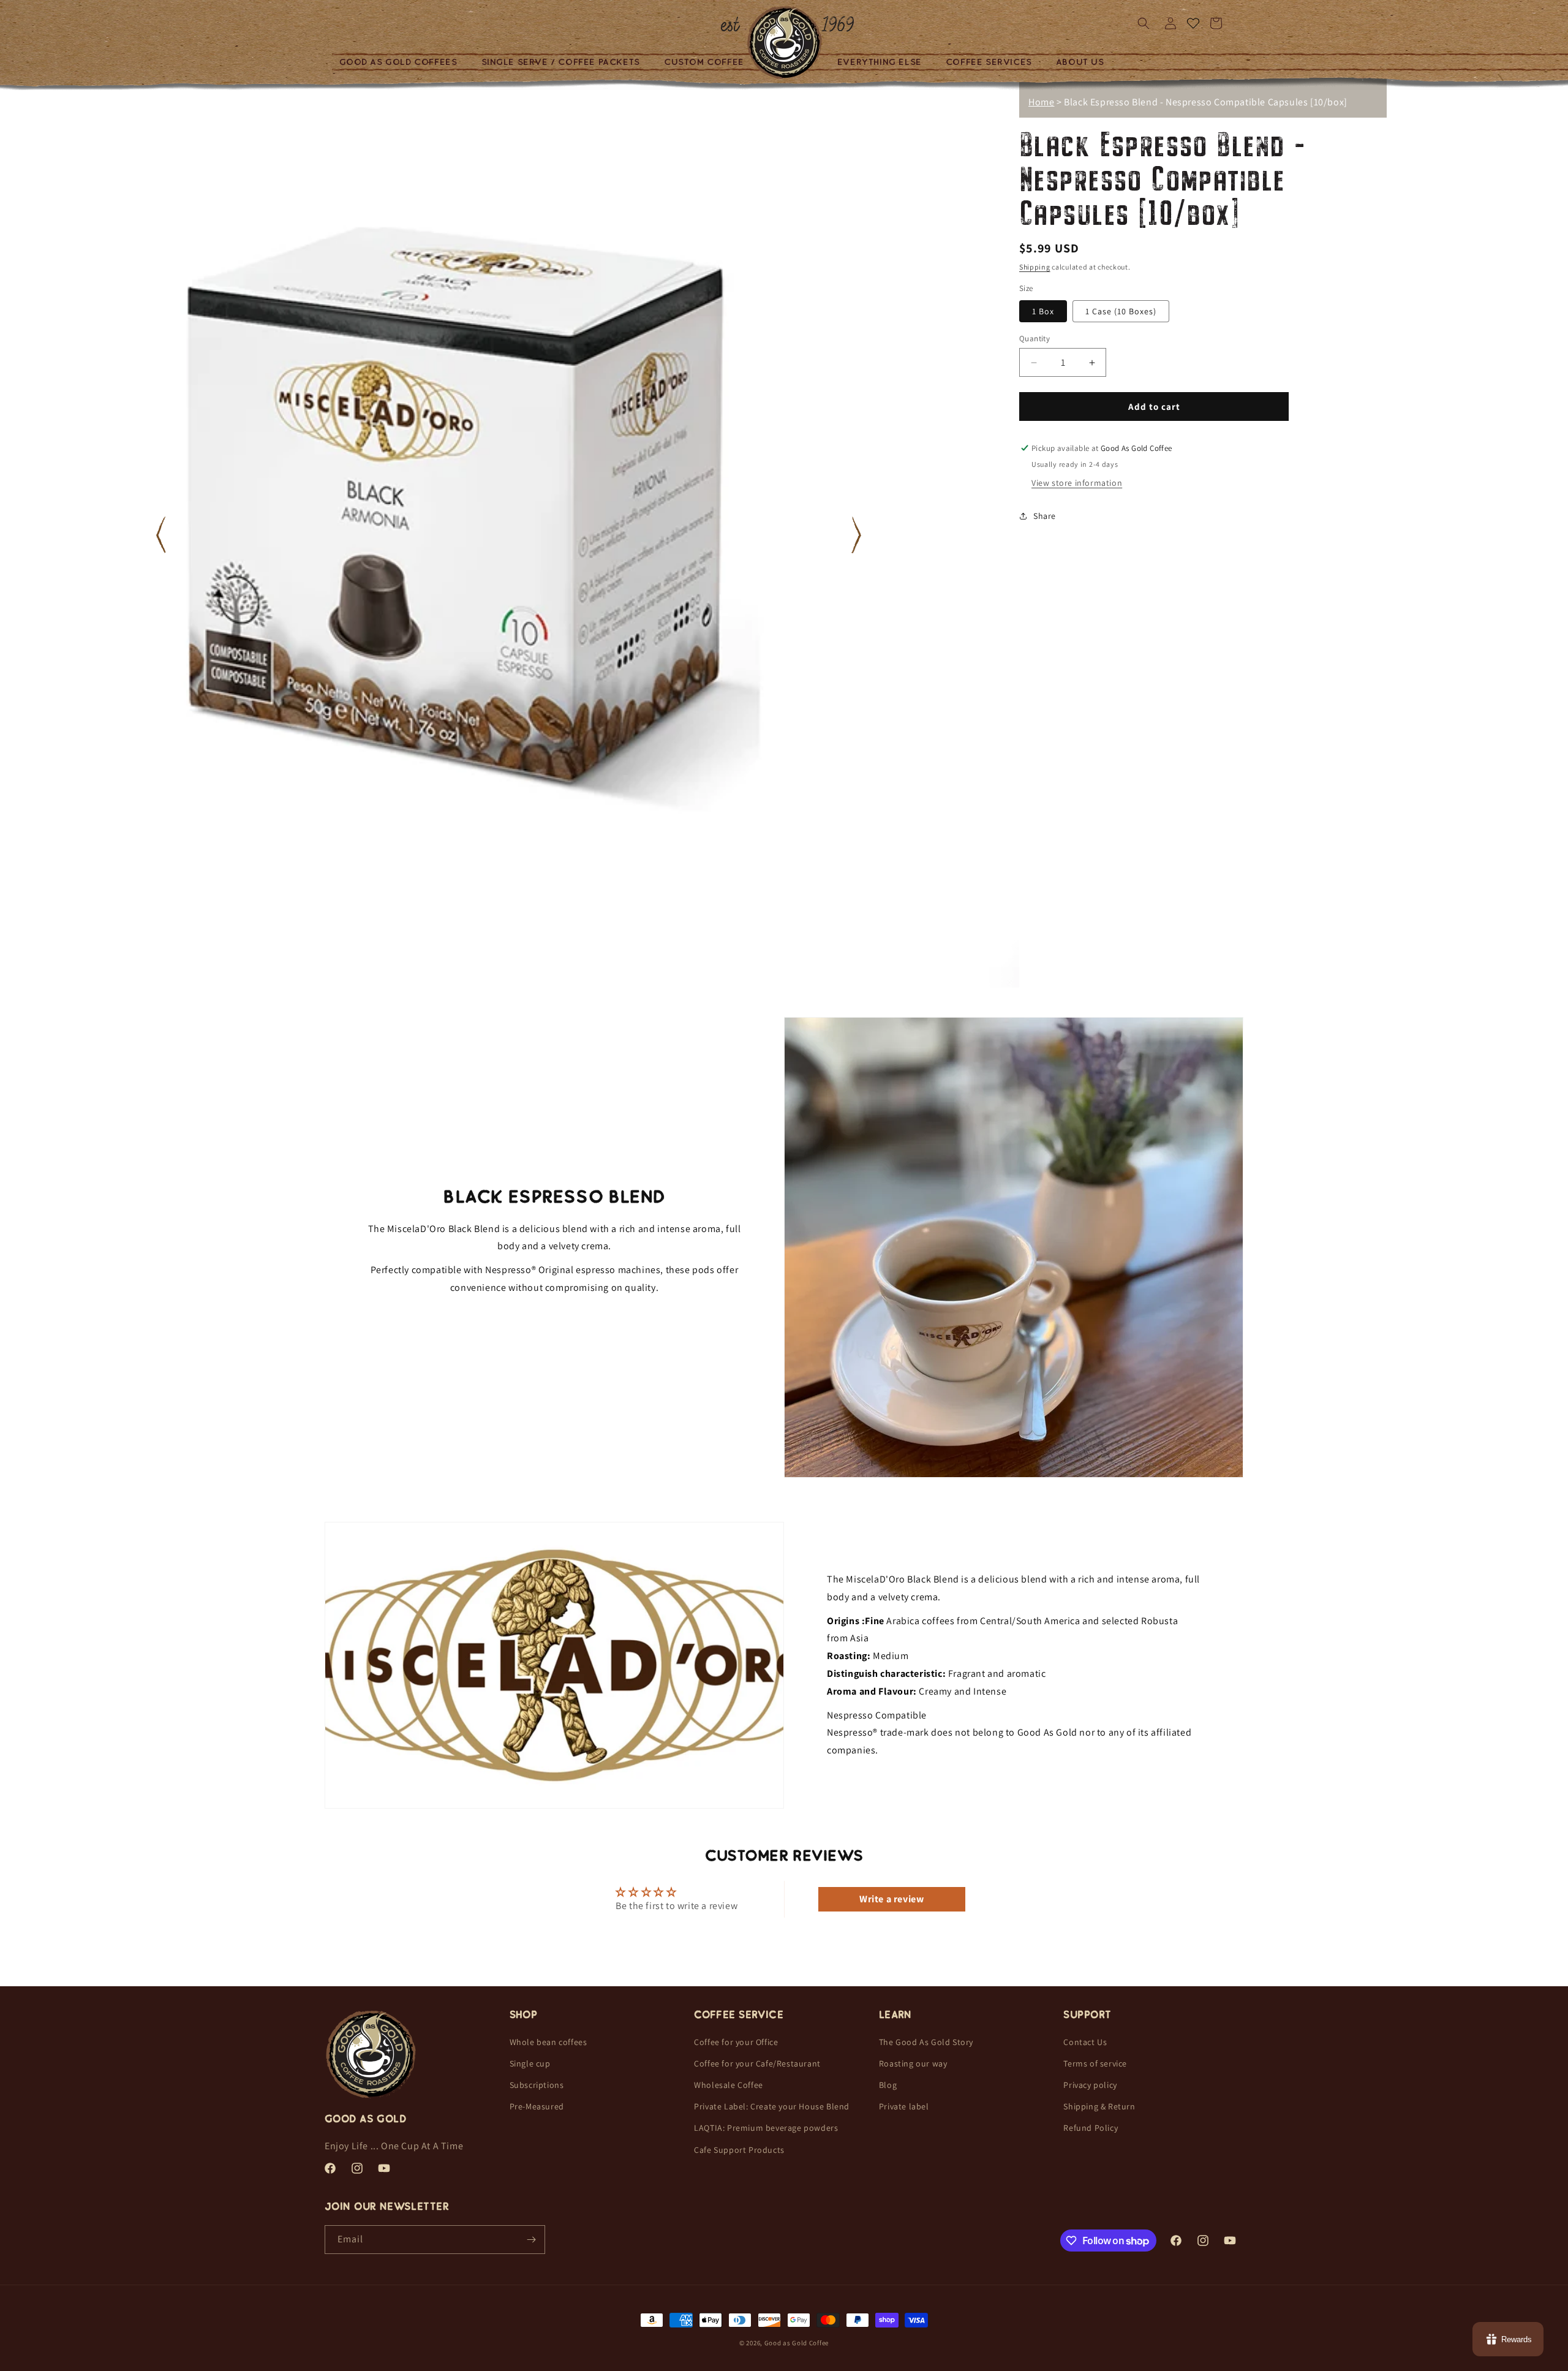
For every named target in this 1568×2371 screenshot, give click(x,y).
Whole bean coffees (548, 2041)
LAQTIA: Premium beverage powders (766, 2128)
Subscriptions (537, 2085)
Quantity (1035, 338)
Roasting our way (913, 2063)
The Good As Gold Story (926, 2041)
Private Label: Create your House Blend (772, 2106)
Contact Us (1085, 2041)
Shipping (1035, 267)
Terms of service (1095, 2063)
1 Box (1043, 311)
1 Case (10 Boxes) (1121, 311)
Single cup (530, 2063)
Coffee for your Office (736, 2041)
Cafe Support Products (739, 2149)
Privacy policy (1090, 2085)
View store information (1077, 483)
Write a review (891, 1899)
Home (1041, 102)
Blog (888, 2085)
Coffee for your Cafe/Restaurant (757, 2063)
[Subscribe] (531, 2240)
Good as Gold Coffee (797, 2343)
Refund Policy (1091, 2128)
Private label (904, 2106)
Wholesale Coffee (729, 2085)
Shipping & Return (1099, 2106)
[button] (403, 62)
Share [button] (1045, 515)
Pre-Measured (537, 2106)
